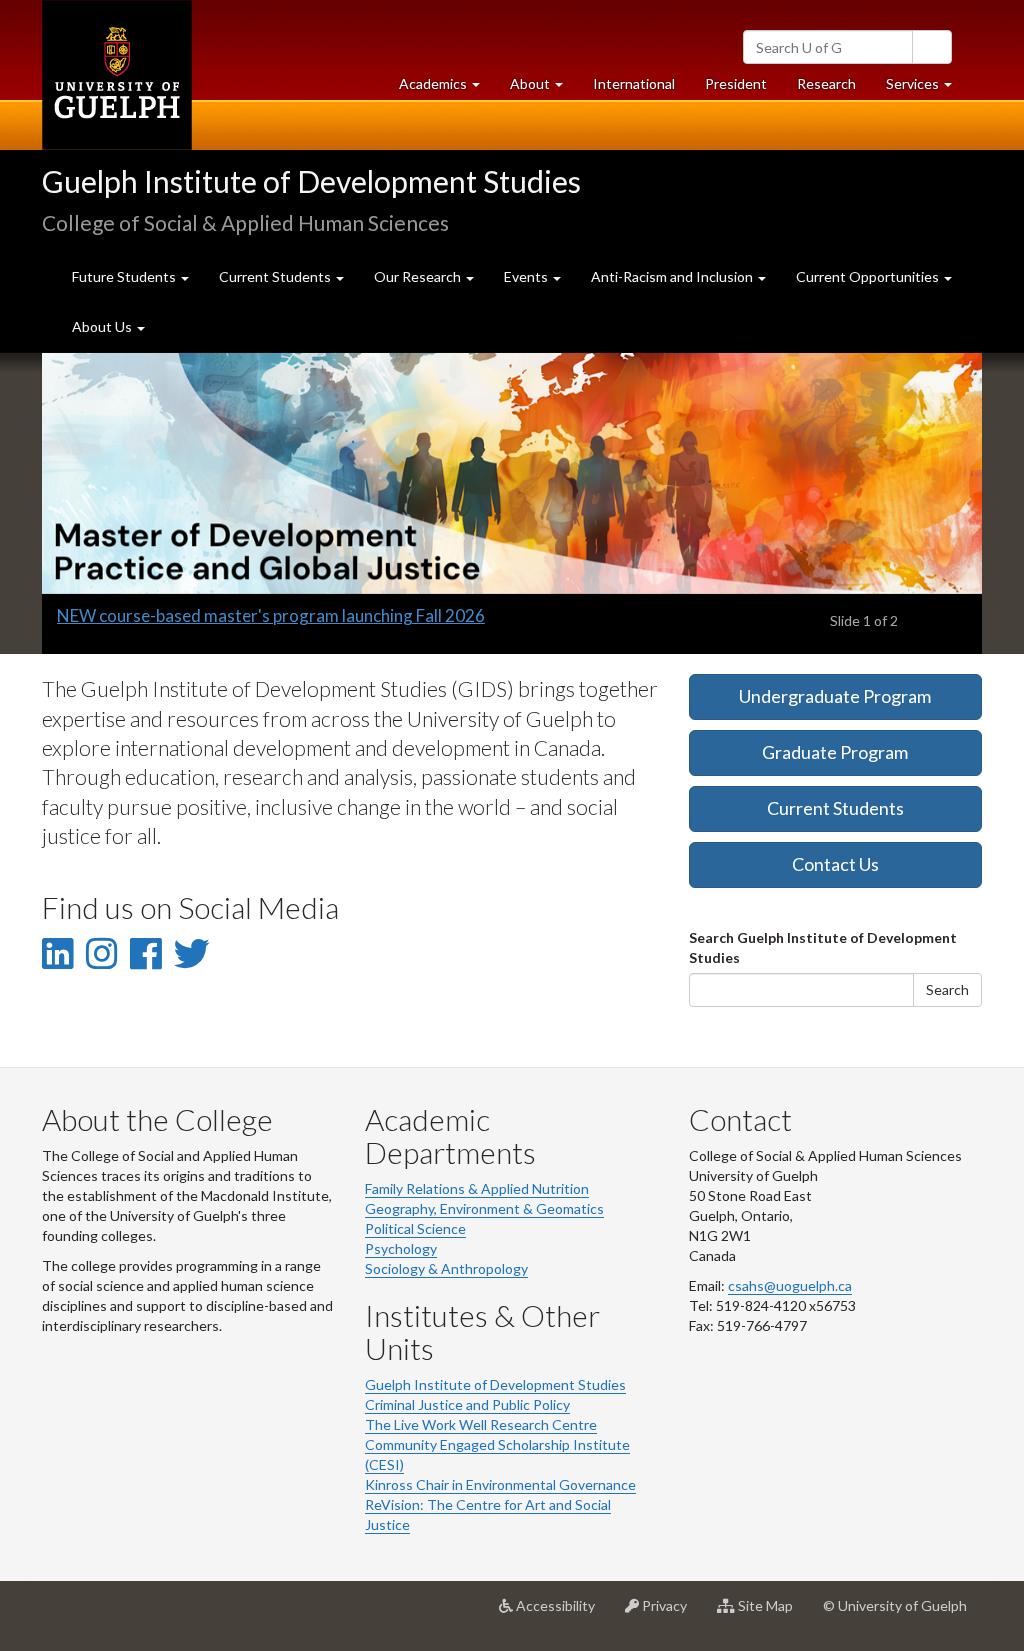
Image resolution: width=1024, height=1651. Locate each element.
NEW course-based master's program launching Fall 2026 (271, 615)
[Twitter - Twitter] (192, 953)
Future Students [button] (125, 276)
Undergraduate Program (835, 696)
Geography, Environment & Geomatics (484, 1208)
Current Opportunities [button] (869, 276)
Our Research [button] (419, 276)
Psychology (401, 1248)
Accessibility (561, 1613)
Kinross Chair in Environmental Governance (500, 1484)
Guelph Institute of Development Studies (311, 181)
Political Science (415, 1228)
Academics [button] (447, 89)
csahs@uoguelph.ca (790, 1285)
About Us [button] (103, 326)
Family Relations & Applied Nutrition (477, 1188)
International (634, 83)
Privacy (670, 1613)
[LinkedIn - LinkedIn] (57, 953)
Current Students (835, 808)
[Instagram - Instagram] (101, 953)
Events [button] (527, 276)
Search (947, 989)
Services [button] (926, 89)
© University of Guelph (895, 1605)
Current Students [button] (276, 276)
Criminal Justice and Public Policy (467, 1404)
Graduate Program (835, 752)
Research (834, 89)
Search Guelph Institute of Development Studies (823, 947)
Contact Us (835, 864)
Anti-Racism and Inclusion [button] (673, 276)
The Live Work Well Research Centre (481, 1424)
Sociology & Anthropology (446, 1268)
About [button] (544, 89)
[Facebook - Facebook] (145, 953)
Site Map (771, 1613)
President (736, 83)
